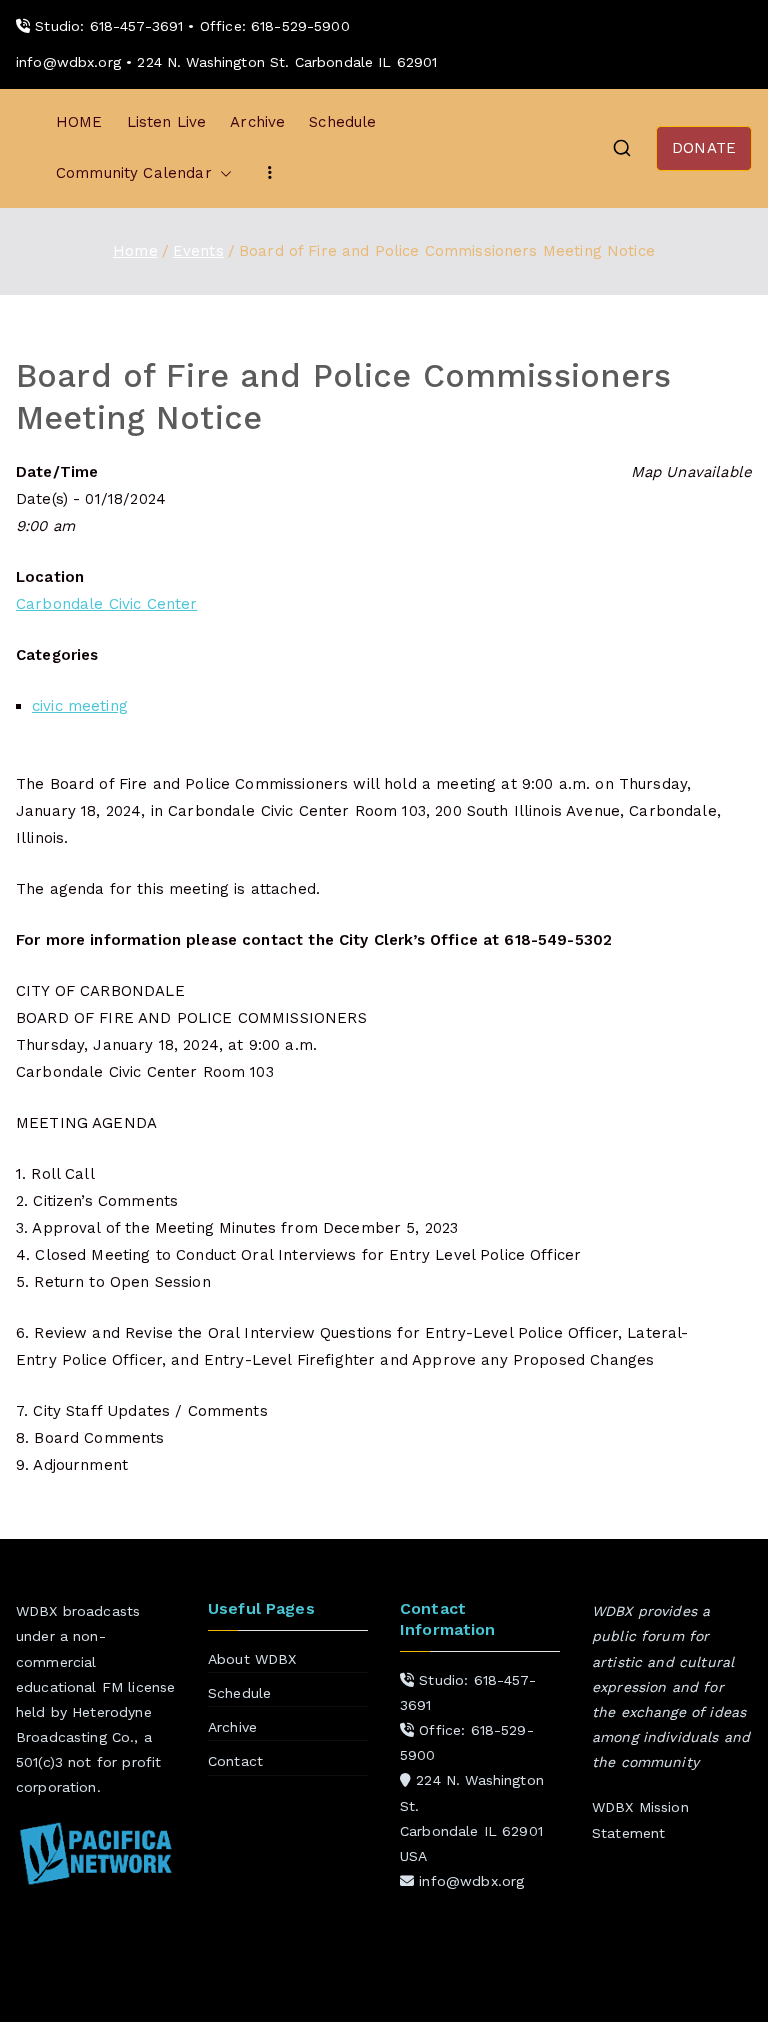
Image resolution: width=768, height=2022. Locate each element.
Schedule (342, 122)
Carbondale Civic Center (106, 604)
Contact (235, 1761)
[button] (222, 173)
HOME (79, 122)
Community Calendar (134, 173)
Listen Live (167, 122)
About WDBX (252, 1659)
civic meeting (80, 706)
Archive (257, 122)
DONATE (704, 148)
